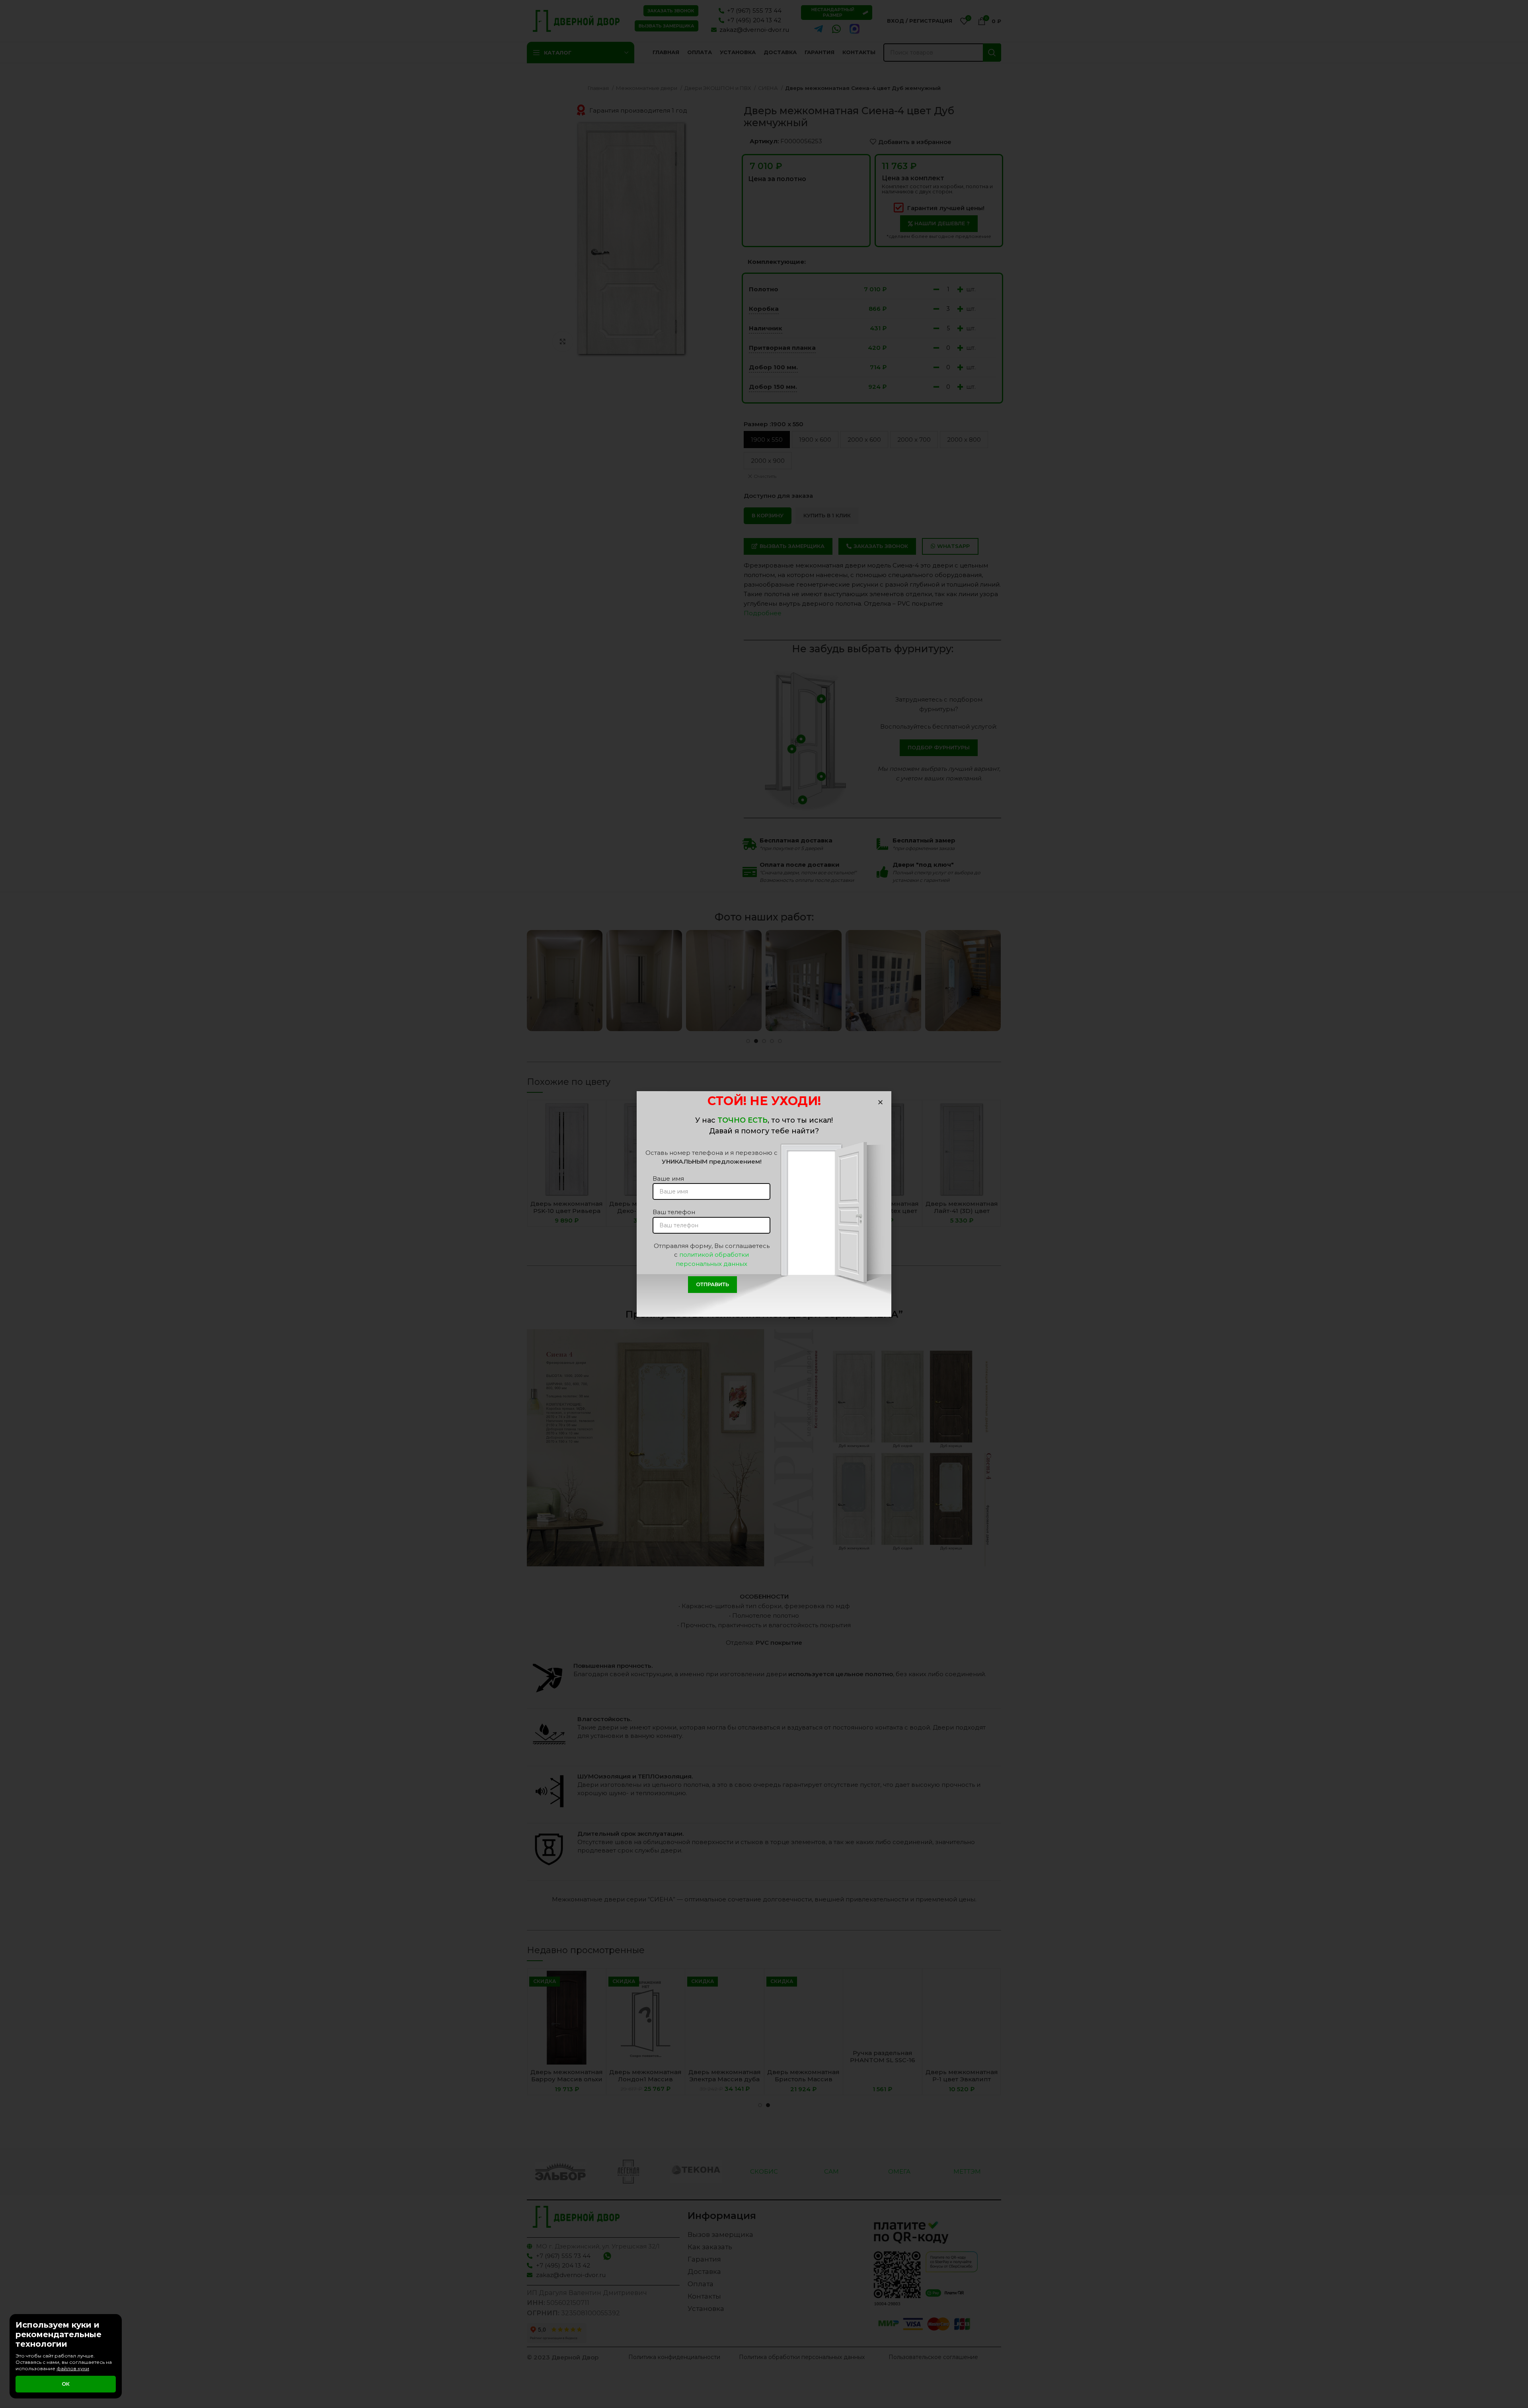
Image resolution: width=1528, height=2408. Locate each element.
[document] (764, 1204)
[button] (880, 1102)
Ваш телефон (674, 1212)
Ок (66, 2384)
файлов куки (73, 2368)
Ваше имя (668, 1179)
